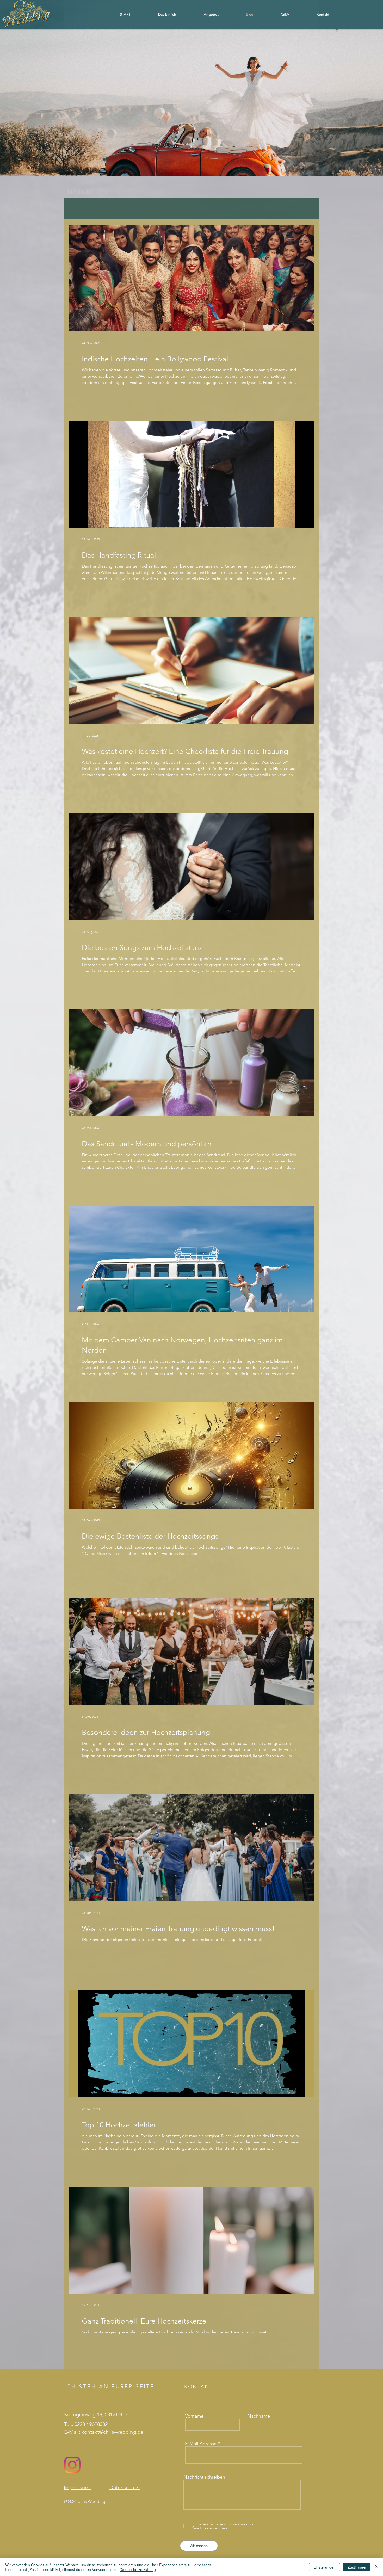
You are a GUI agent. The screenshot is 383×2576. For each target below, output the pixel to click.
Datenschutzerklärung (138, 2569)
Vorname (194, 2416)
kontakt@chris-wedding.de (112, 2432)
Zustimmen (357, 2567)
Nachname (259, 2416)
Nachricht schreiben (204, 2477)
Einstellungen (325, 2567)
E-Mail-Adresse (201, 2444)
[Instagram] (72, 2465)
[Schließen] (377, 2567)
